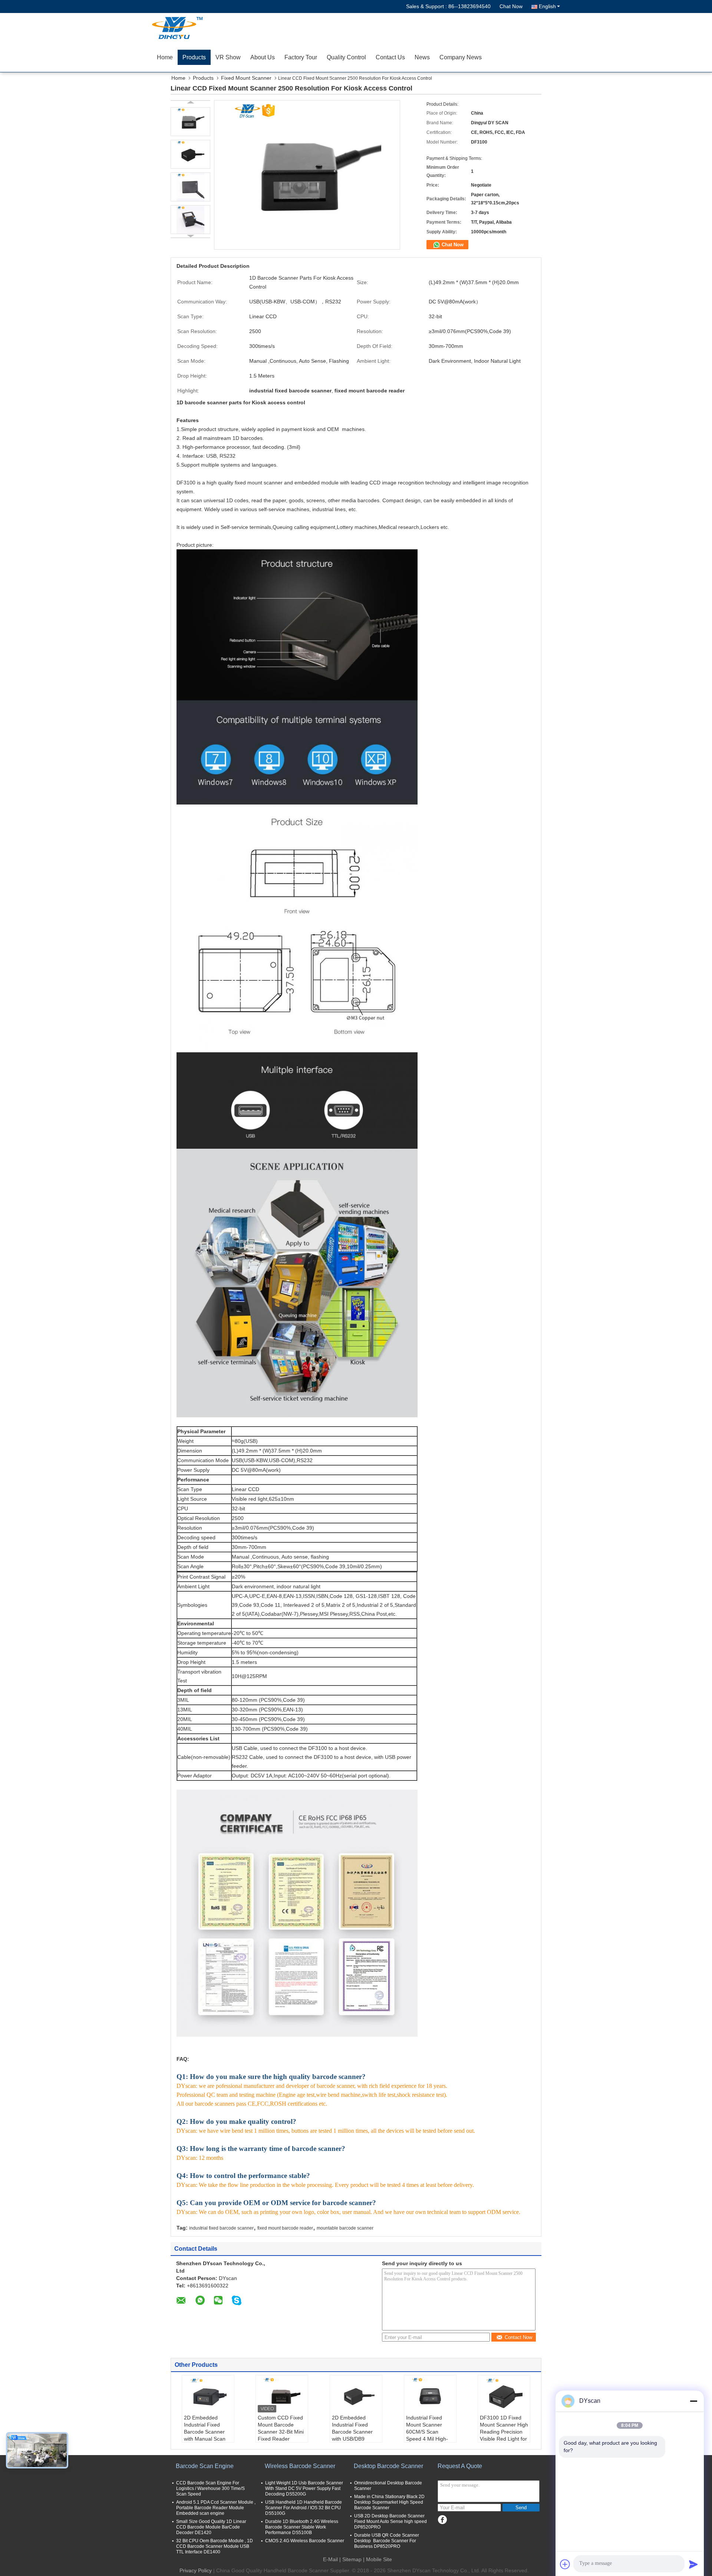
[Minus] (693, 2401)
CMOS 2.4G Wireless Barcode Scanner (305, 2541)
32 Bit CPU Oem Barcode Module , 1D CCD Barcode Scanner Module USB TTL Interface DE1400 (215, 2546)
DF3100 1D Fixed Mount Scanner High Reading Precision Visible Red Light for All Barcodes (504, 2432)
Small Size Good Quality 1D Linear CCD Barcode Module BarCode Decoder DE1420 (211, 2527)
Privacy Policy (196, 2570)
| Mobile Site (378, 2559)
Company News (461, 57)
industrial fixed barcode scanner (221, 2228)
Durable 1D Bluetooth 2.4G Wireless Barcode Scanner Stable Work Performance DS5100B (302, 2527)
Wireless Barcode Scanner (300, 2466)
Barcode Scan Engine (205, 2466)
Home (165, 57)
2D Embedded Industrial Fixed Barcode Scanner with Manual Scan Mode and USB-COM (205, 2435)
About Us (263, 57)
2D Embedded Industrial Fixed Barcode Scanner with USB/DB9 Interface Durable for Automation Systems (352, 2439)
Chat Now (511, 6)
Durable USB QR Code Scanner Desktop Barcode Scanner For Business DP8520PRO (387, 2541)
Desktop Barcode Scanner (388, 2466)
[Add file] (565, 2564)
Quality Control (346, 57)
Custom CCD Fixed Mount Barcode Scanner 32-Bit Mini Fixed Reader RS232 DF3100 (281, 2432)
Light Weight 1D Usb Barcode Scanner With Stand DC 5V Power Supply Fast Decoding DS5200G (304, 2488)
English (547, 6)
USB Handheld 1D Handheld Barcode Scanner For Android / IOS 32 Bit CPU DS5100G (304, 2508)
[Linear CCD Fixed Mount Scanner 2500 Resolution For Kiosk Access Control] (190, 122)
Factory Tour (301, 57)
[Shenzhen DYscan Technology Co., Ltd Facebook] (442, 2520)
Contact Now (518, 2337)
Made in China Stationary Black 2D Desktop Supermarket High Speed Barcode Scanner (389, 2502)
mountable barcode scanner (345, 2228)
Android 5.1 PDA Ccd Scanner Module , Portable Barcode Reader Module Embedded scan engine (216, 2508)
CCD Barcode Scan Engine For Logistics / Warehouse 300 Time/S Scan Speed (210, 2488)
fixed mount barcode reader (285, 2228)
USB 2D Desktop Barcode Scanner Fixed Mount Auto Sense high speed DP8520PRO (390, 2521)
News (422, 57)
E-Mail (330, 2559)
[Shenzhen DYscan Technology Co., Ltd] (195, 28)
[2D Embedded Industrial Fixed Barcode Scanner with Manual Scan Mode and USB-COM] (208, 2396)
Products (194, 57)
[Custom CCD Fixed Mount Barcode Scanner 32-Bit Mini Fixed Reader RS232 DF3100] (282, 2396)
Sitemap (352, 2559)
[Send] (693, 2564)
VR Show (228, 57)
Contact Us (390, 57)
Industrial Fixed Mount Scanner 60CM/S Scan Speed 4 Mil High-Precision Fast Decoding (427, 2435)
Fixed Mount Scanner (246, 78)
